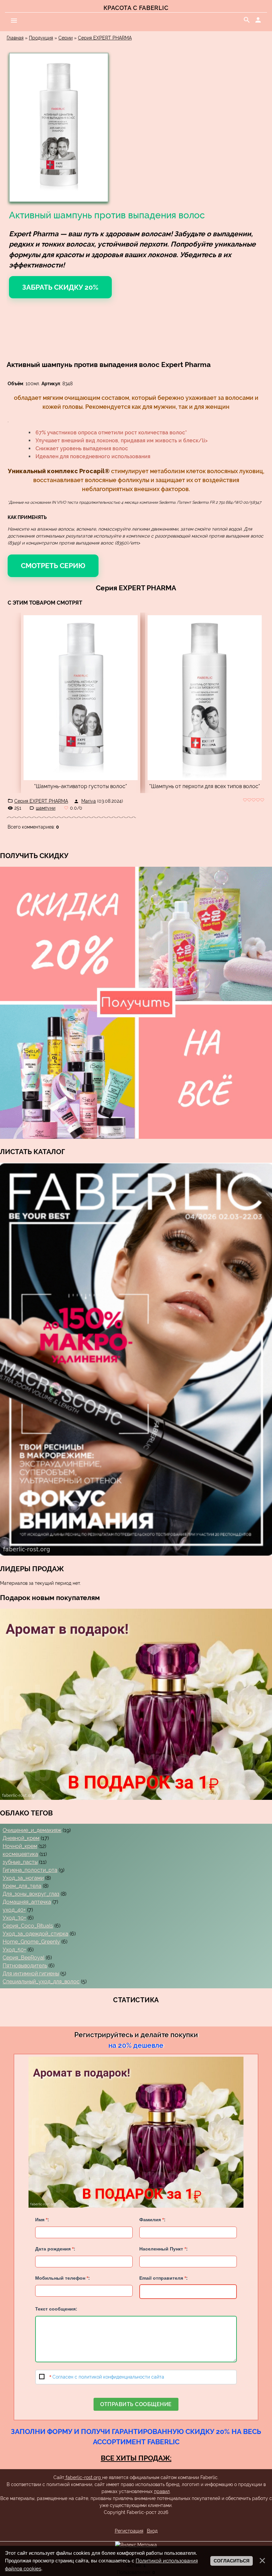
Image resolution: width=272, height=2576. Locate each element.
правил (162, 2491)
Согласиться (232, 2561)
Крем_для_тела (22, 1886)
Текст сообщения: (56, 2309)
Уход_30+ (14, 1918)
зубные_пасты (20, 1862)
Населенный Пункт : (164, 2249)
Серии (66, 38)
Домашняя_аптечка (27, 1902)
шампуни (46, 808)
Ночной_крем (20, 1846)
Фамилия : (152, 2220)
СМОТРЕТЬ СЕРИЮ (53, 566)
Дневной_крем (21, 1838)
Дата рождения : (55, 2249)
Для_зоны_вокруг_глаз (31, 1894)
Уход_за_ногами (23, 1878)
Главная (15, 38)
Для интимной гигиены (31, 1974)
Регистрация (129, 2531)
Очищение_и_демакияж (32, 1830)
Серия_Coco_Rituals (28, 1926)
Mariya (89, 801)
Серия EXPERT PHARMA (105, 38)
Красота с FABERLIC (136, 8)
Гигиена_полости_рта (30, 1870)
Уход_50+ (14, 1950)
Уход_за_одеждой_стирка (35, 1934)
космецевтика (20, 1854)
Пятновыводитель (25, 1966)
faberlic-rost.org (83, 2477)
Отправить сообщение (136, 2404)
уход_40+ (14, 1910)
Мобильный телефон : (63, 2278)
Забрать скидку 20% (60, 287)
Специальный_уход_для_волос (41, 1982)
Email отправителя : (164, 2278)
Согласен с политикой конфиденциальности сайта (108, 2377)
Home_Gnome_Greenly (31, 1942)
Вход (152, 2531)
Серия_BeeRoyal (24, 1958)
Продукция (41, 38)
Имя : (42, 2220)
